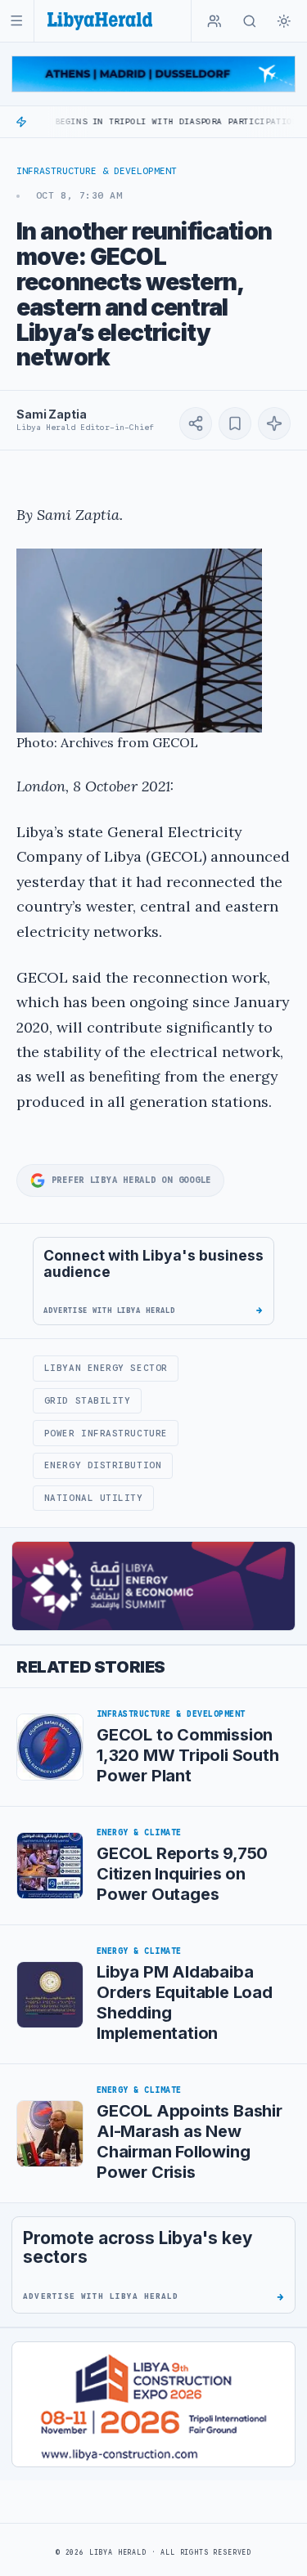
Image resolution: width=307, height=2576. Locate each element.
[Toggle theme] (284, 21)
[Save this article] (235, 423)
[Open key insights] (274, 423)
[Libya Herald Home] (100, 21)
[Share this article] (196, 423)
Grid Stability (88, 1400)
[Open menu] (17, 21)
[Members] (214, 21)
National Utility (94, 1498)
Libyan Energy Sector (106, 1368)
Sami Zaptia (51, 414)
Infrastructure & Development (97, 171)
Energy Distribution (103, 1465)
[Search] (250, 21)
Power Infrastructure (106, 1433)
